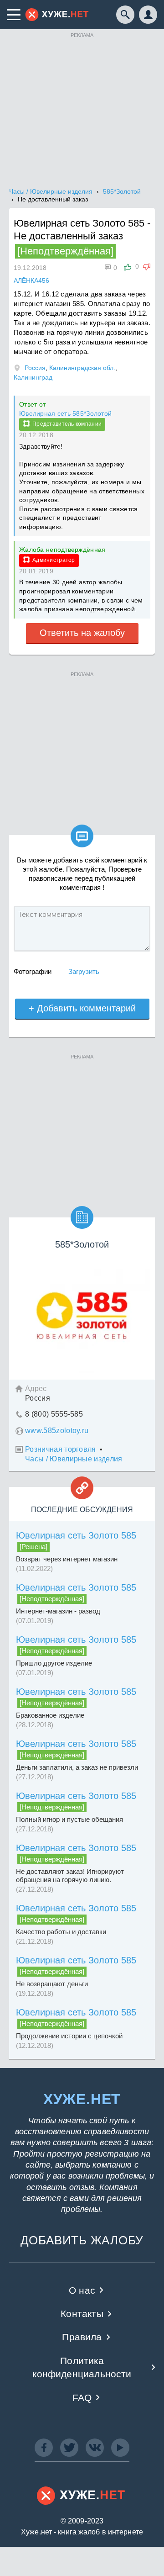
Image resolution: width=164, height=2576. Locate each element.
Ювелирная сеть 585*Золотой (65, 413)
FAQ (82, 2398)
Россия (35, 368)
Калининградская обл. (82, 368)
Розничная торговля (61, 1449)
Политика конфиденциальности (82, 2367)
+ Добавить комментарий (82, 1008)
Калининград (33, 377)
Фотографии (33, 971)
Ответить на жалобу (82, 633)
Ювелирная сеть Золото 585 (76, 1535)
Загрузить (84, 971)
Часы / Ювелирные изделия (74, 1459)
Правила (82, 2337)
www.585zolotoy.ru (57, 1431)
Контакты (82, 2314)
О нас (82, 2290)
